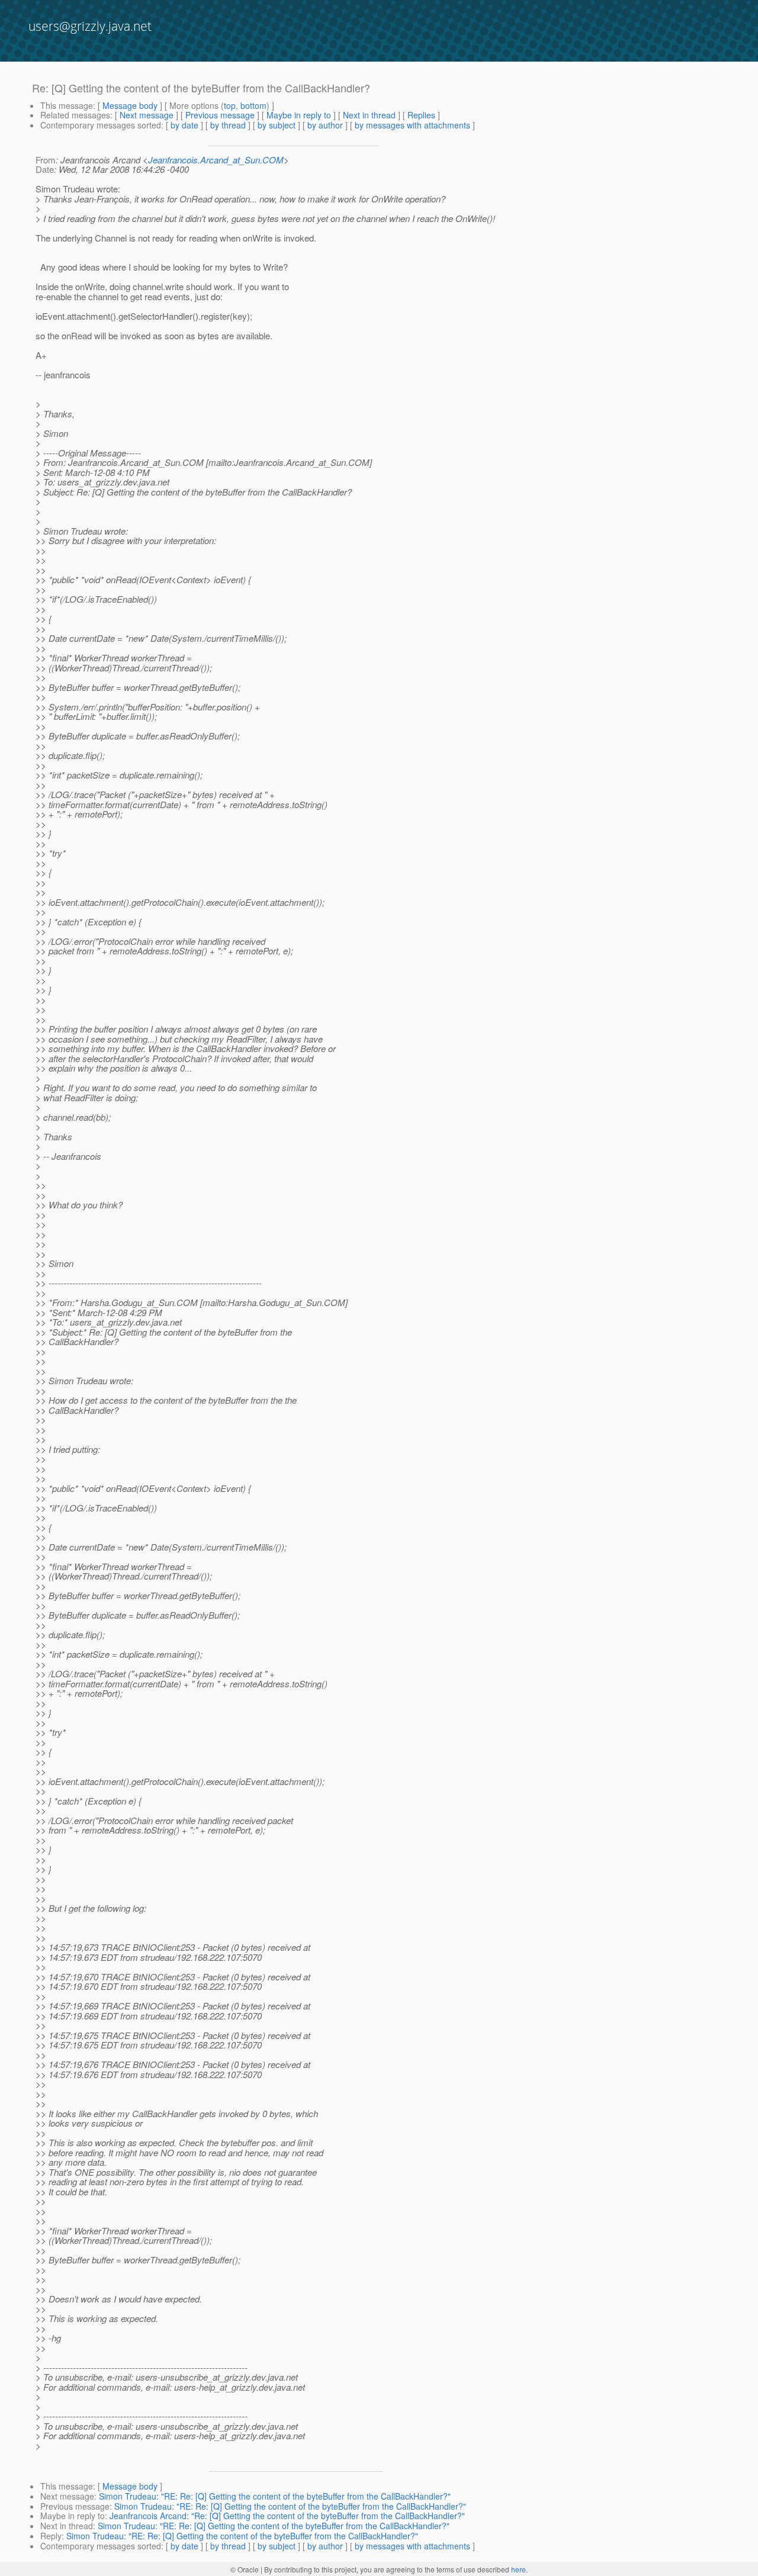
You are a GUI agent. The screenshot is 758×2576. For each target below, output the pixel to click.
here (518, 2569)
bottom (253, 105)
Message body (130, 105)
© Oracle (245, 2569)
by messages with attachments (412, 125)
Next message (147, 115)
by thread (228, 125)
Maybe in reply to (299, 115)
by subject (277, 125)
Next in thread (369, 115)
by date (184, 125)
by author (325, 125)
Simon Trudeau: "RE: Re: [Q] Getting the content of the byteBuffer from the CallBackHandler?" (275, 2496)
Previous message (220, 115)
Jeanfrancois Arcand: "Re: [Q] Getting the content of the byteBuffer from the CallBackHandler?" (287, 2516)
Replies (421, 115)
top (230, 105)
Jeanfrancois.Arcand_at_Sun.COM (216, 160)
